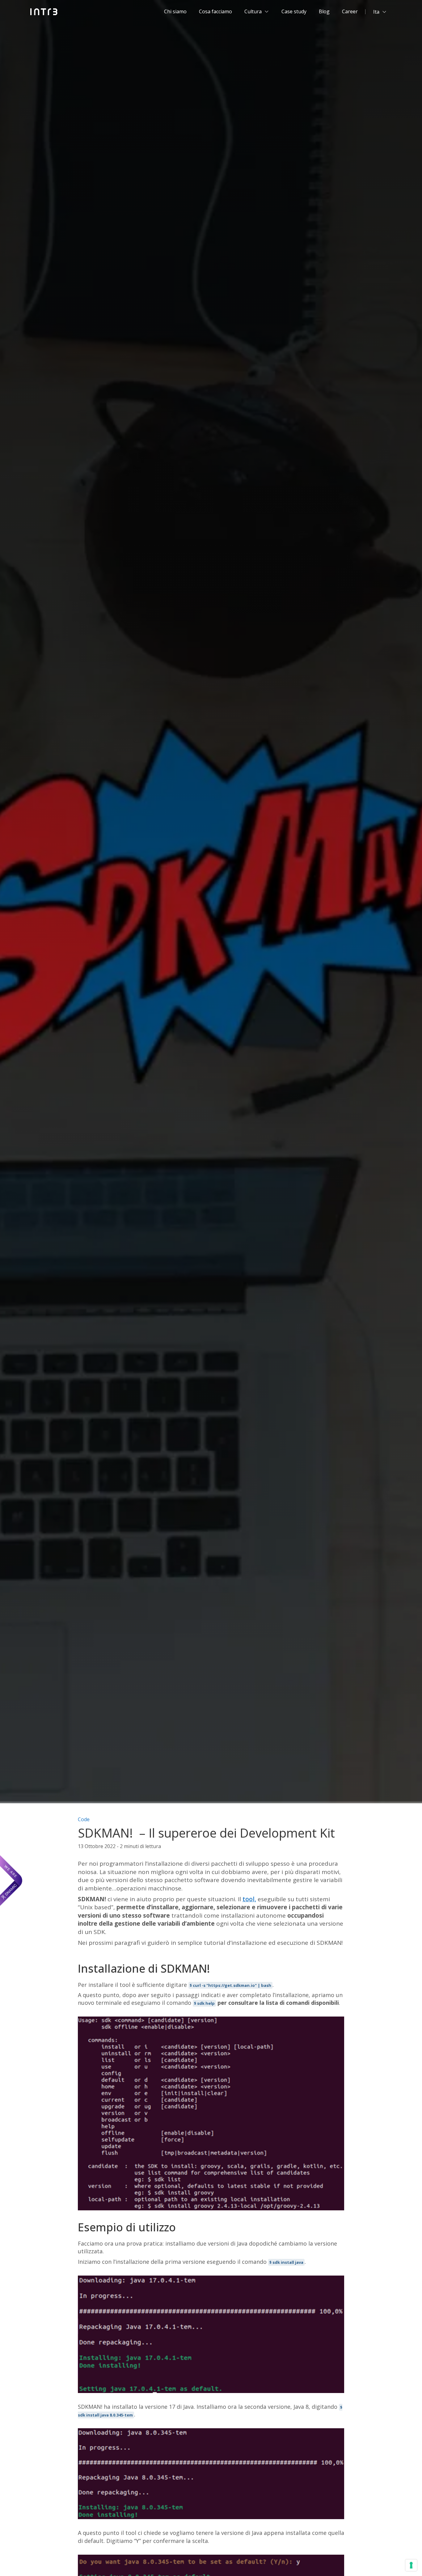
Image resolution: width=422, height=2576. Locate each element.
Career (350, 11)
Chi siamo (175, 11)
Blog (324, 11)
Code (84, 1819)
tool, (249, 1899)
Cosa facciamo (215, 11)
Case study (294, 11)
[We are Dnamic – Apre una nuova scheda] (11, 1881)
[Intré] (44, 12)
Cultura (253, 11)
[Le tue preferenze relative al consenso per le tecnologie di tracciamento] (411, 2565)
